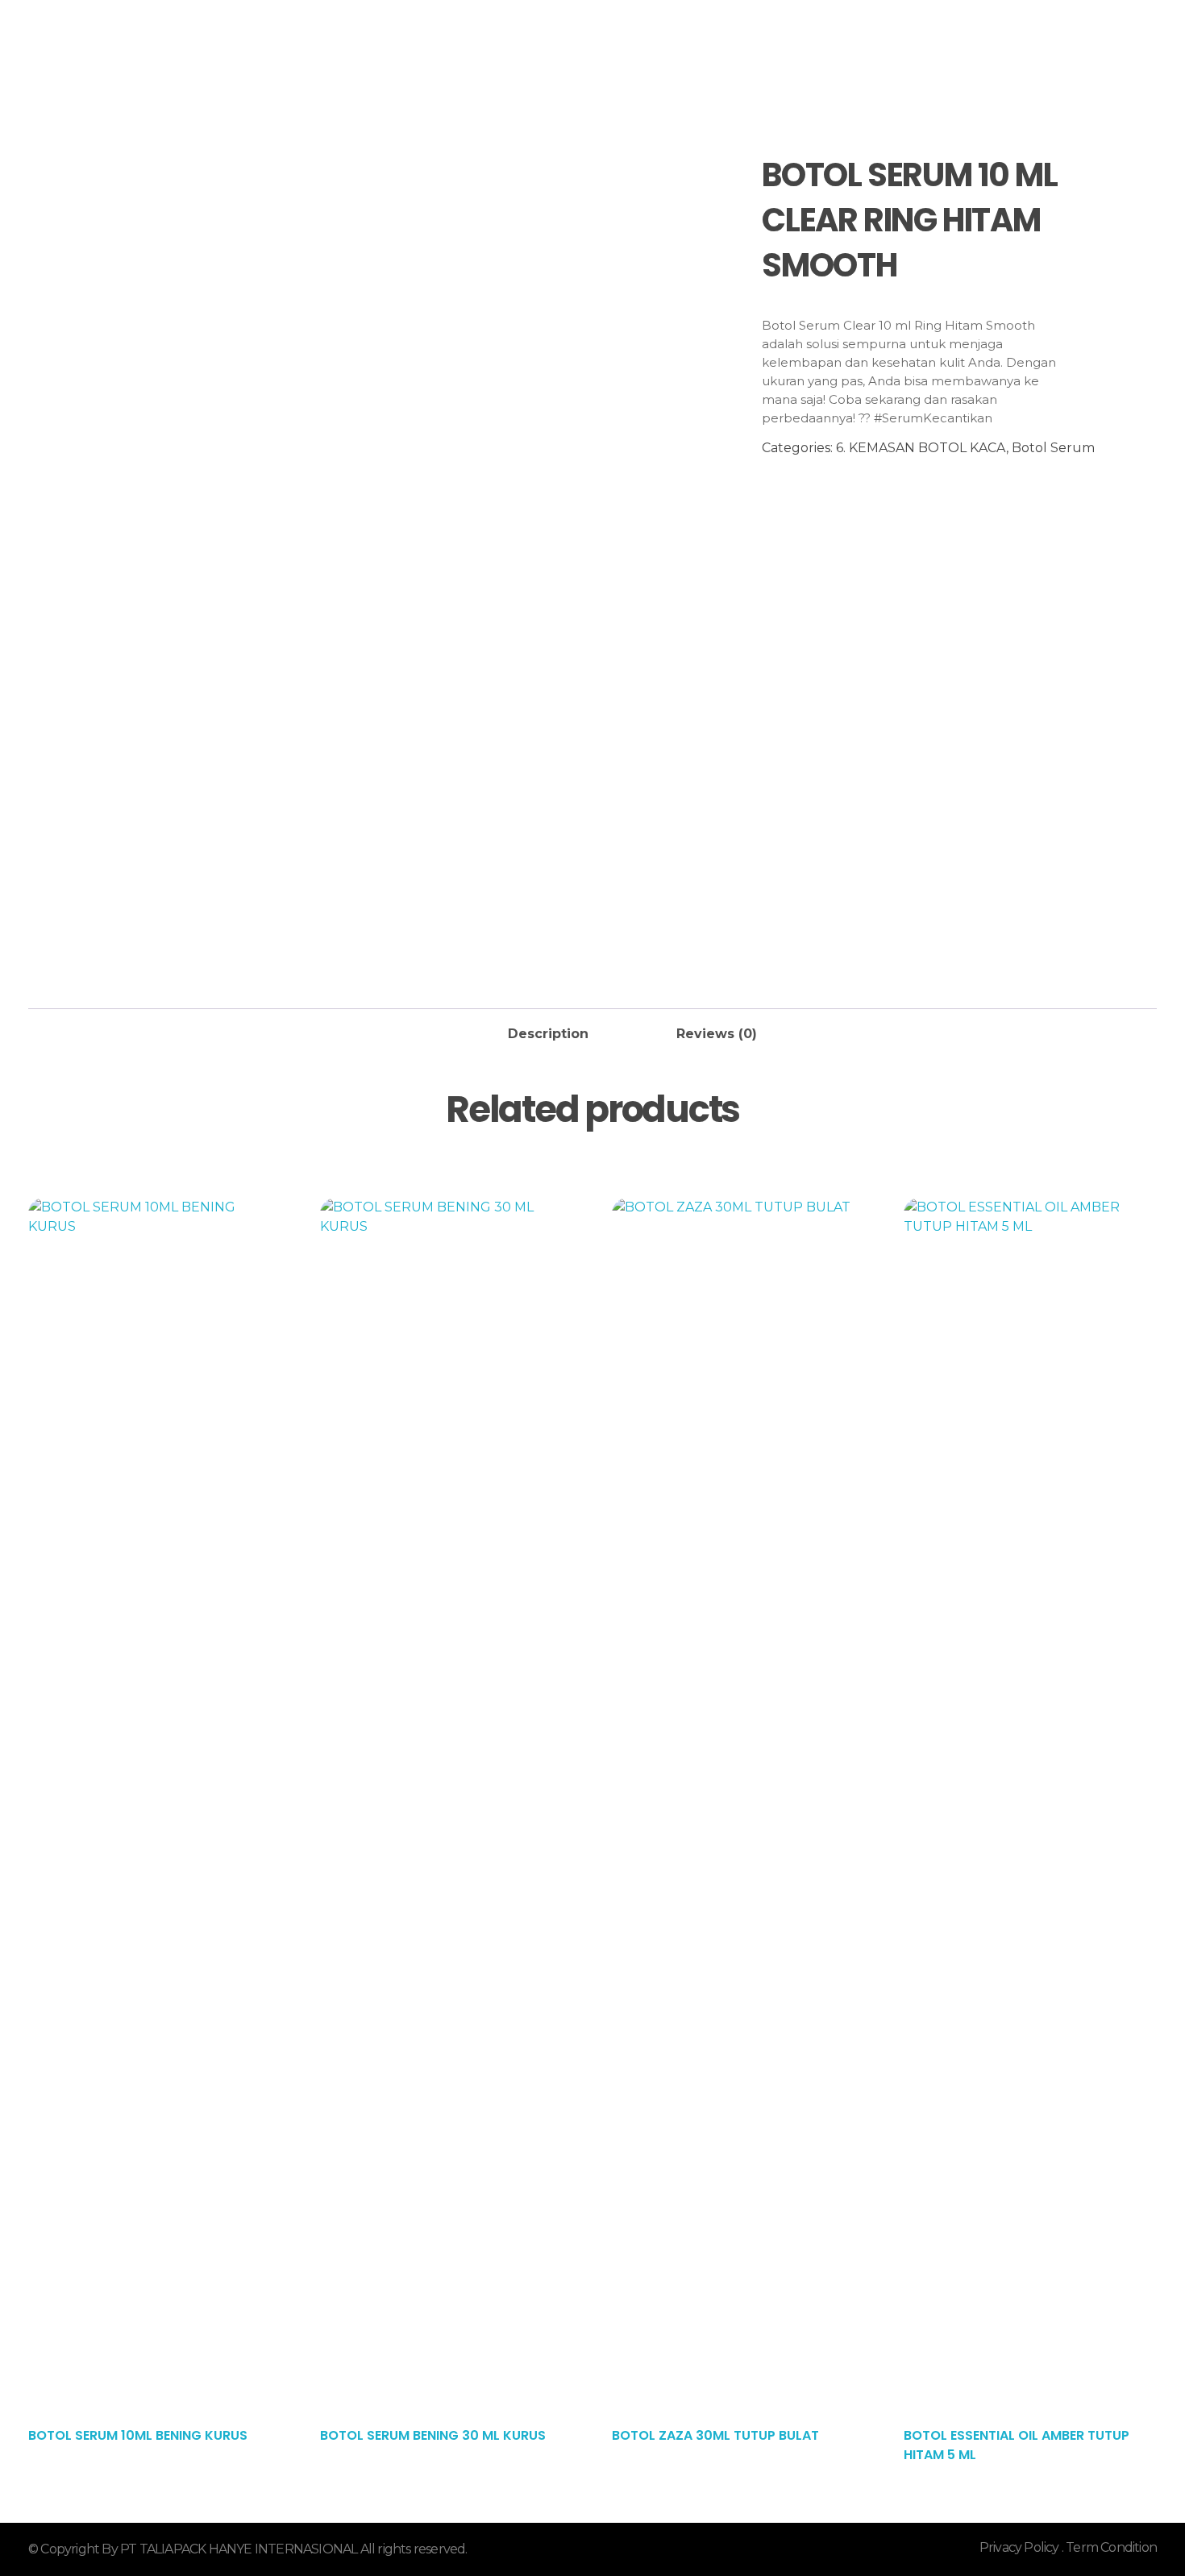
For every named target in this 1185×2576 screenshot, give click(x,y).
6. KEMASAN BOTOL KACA (921, 448)
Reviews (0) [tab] (717, 1034)
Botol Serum (1053, 448)
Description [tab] (548, 1034)
